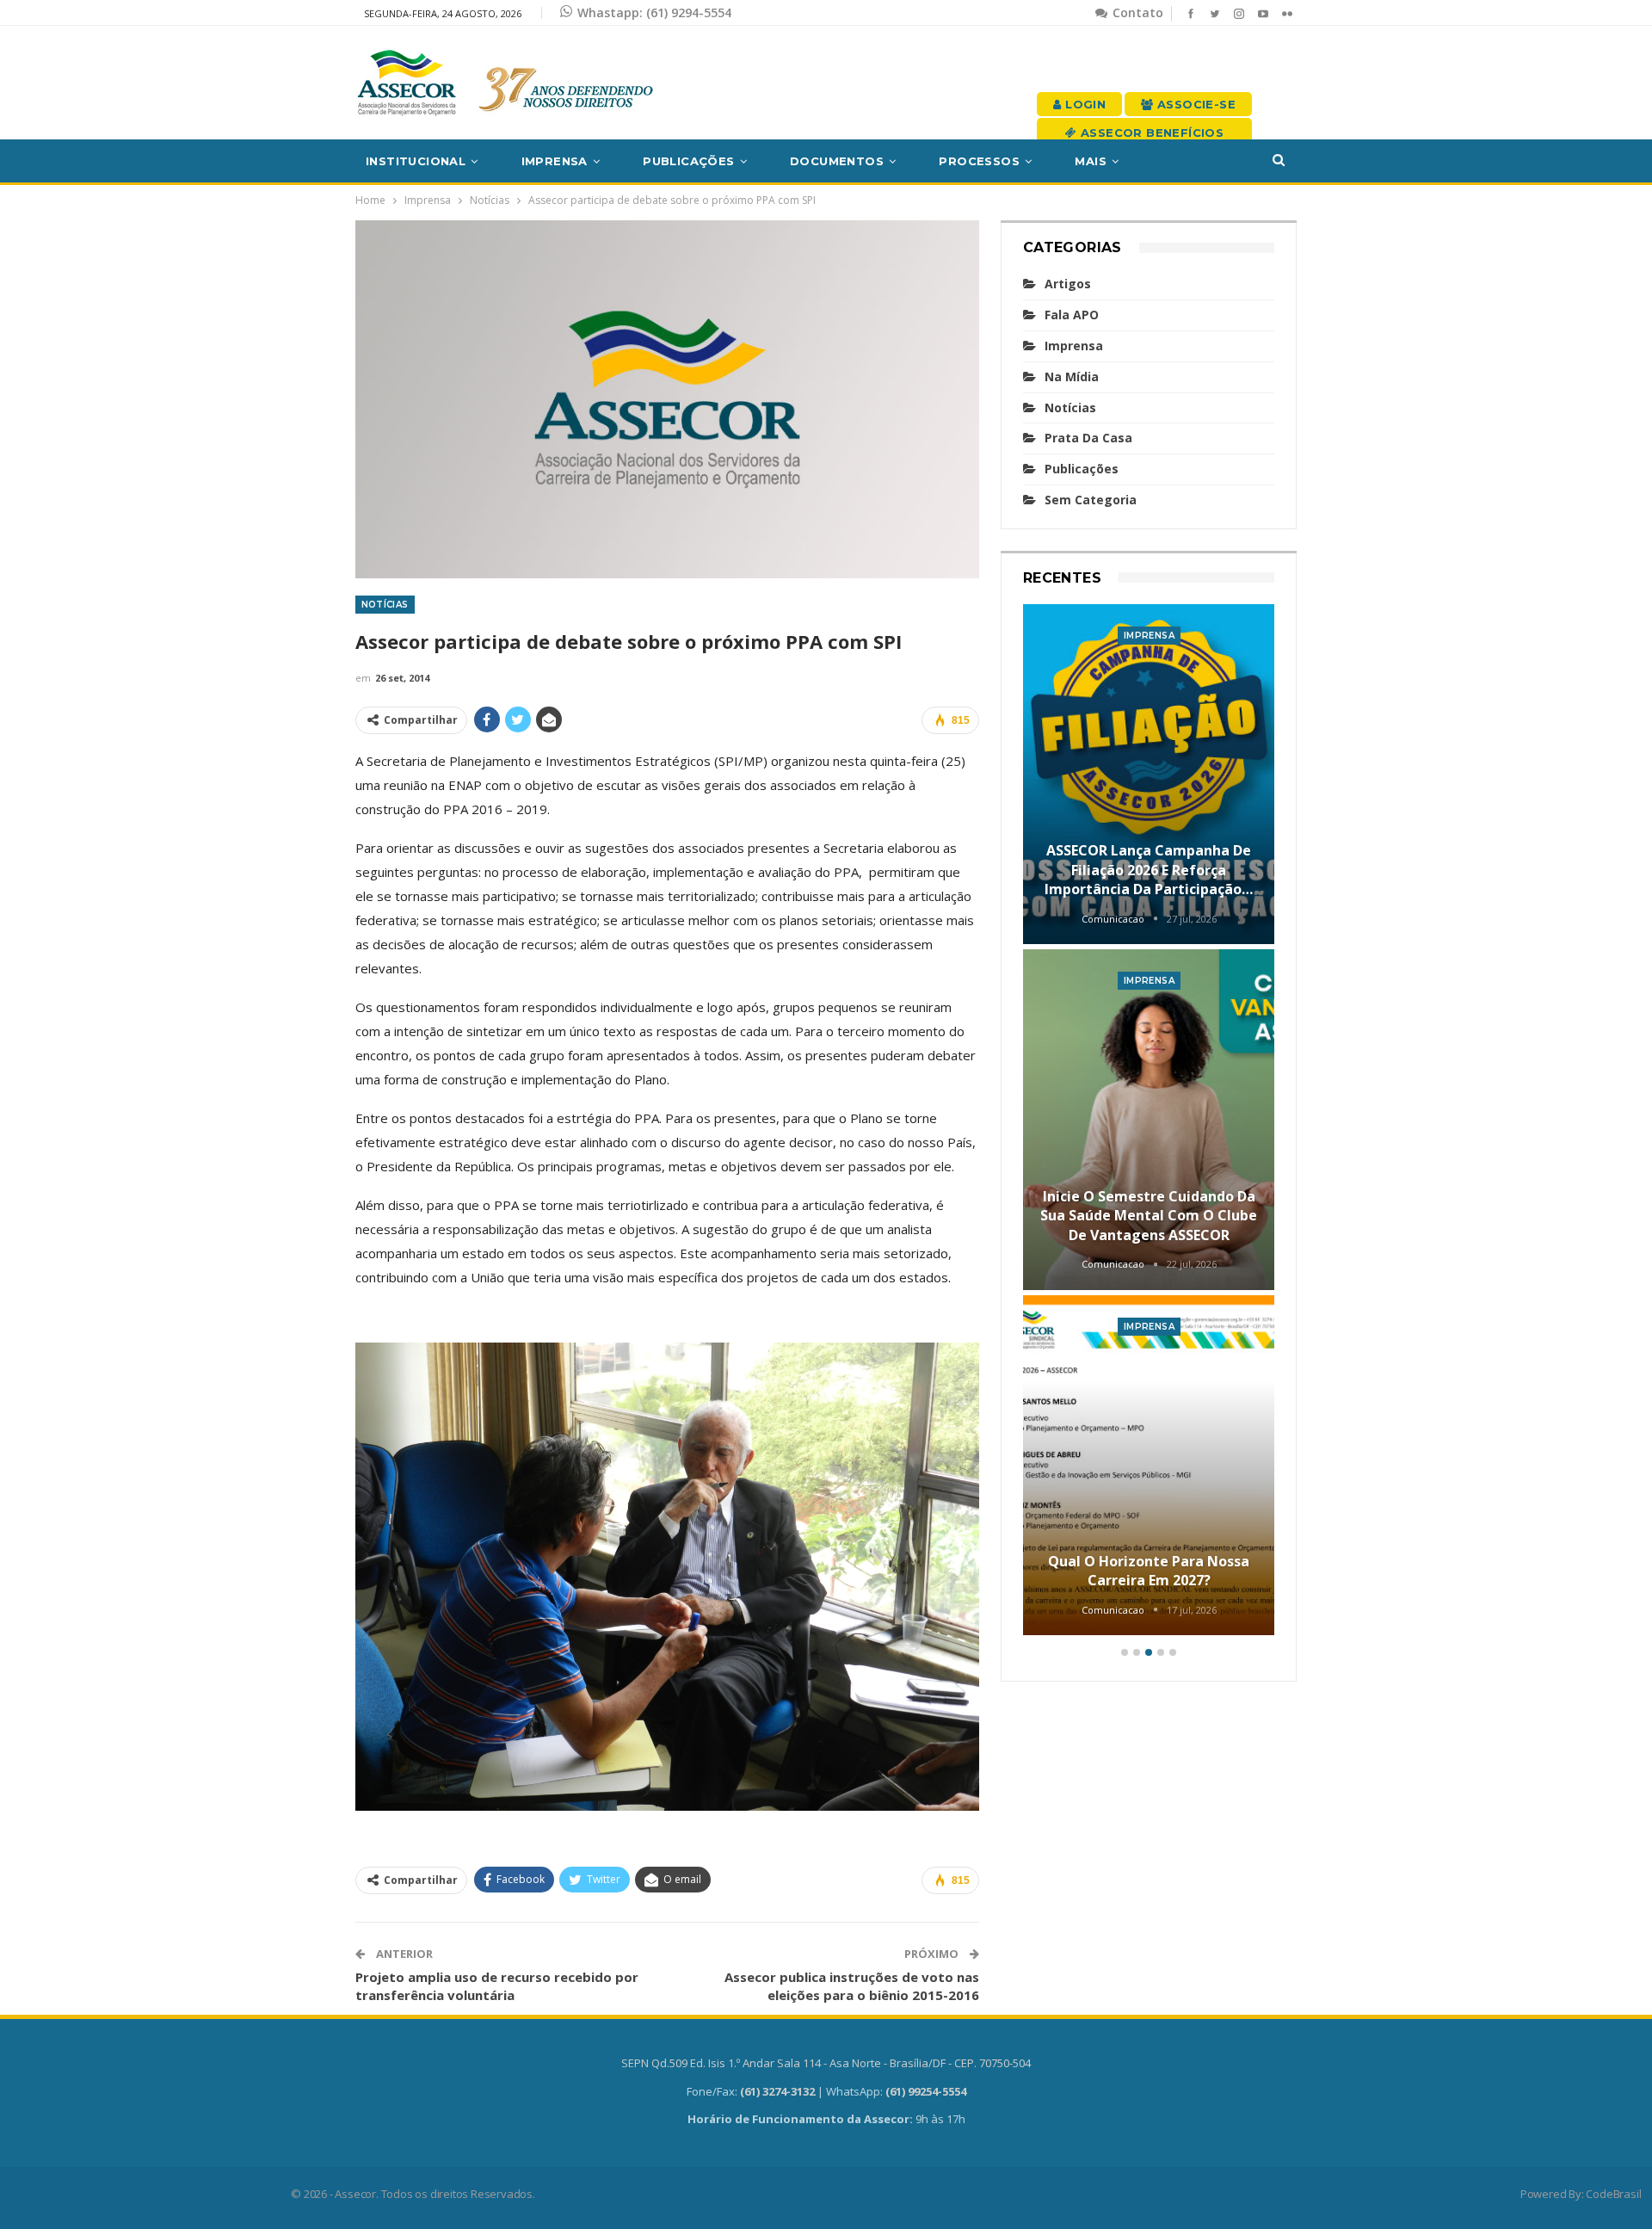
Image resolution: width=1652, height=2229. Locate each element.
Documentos (837, 161)
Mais (1091, 161)
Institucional (416, 161)
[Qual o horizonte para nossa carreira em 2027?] (1149, 1466)
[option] (1149, 1123)
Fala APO (1072, 315)
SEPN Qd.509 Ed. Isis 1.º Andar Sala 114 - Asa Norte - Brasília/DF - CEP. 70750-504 (826, 2063)
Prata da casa (1088, 438)
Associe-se (1195, 104)
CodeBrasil (1613, 2194)
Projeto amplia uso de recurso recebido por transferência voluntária (497, 1986)
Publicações (688, 161)
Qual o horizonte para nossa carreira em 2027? (1149, 1571)
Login (1084, 104)
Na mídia (1072, 377)
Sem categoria (1091, 500)
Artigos (1068, 284)
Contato (1136, 12)
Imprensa (555, 161)
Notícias (385, 605)
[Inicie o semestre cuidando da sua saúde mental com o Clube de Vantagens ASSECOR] (1149, 1120)
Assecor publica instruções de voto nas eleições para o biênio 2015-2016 (852, 1986)
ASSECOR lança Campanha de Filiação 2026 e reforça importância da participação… (1149, 870)
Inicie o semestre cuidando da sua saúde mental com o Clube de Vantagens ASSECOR (1149, 1216)
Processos (979, 161)
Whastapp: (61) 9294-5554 (654, 12)
